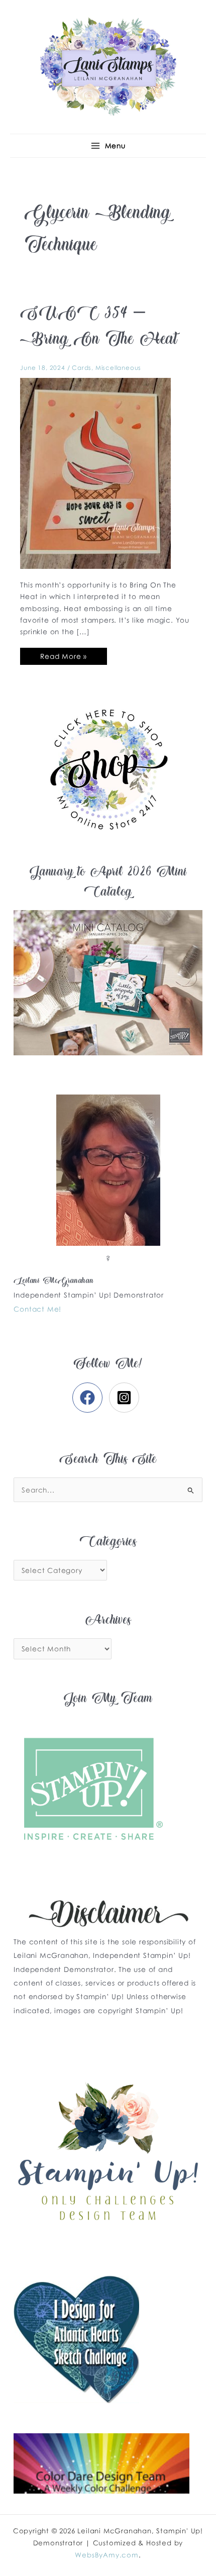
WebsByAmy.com (106, 2555)
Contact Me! (37, 1309)
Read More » (63, 654)
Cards (82, 368)
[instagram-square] (126, 1398)
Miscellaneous (118, 368)
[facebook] (90, 1398)
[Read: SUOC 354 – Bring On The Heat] (95, 472)
